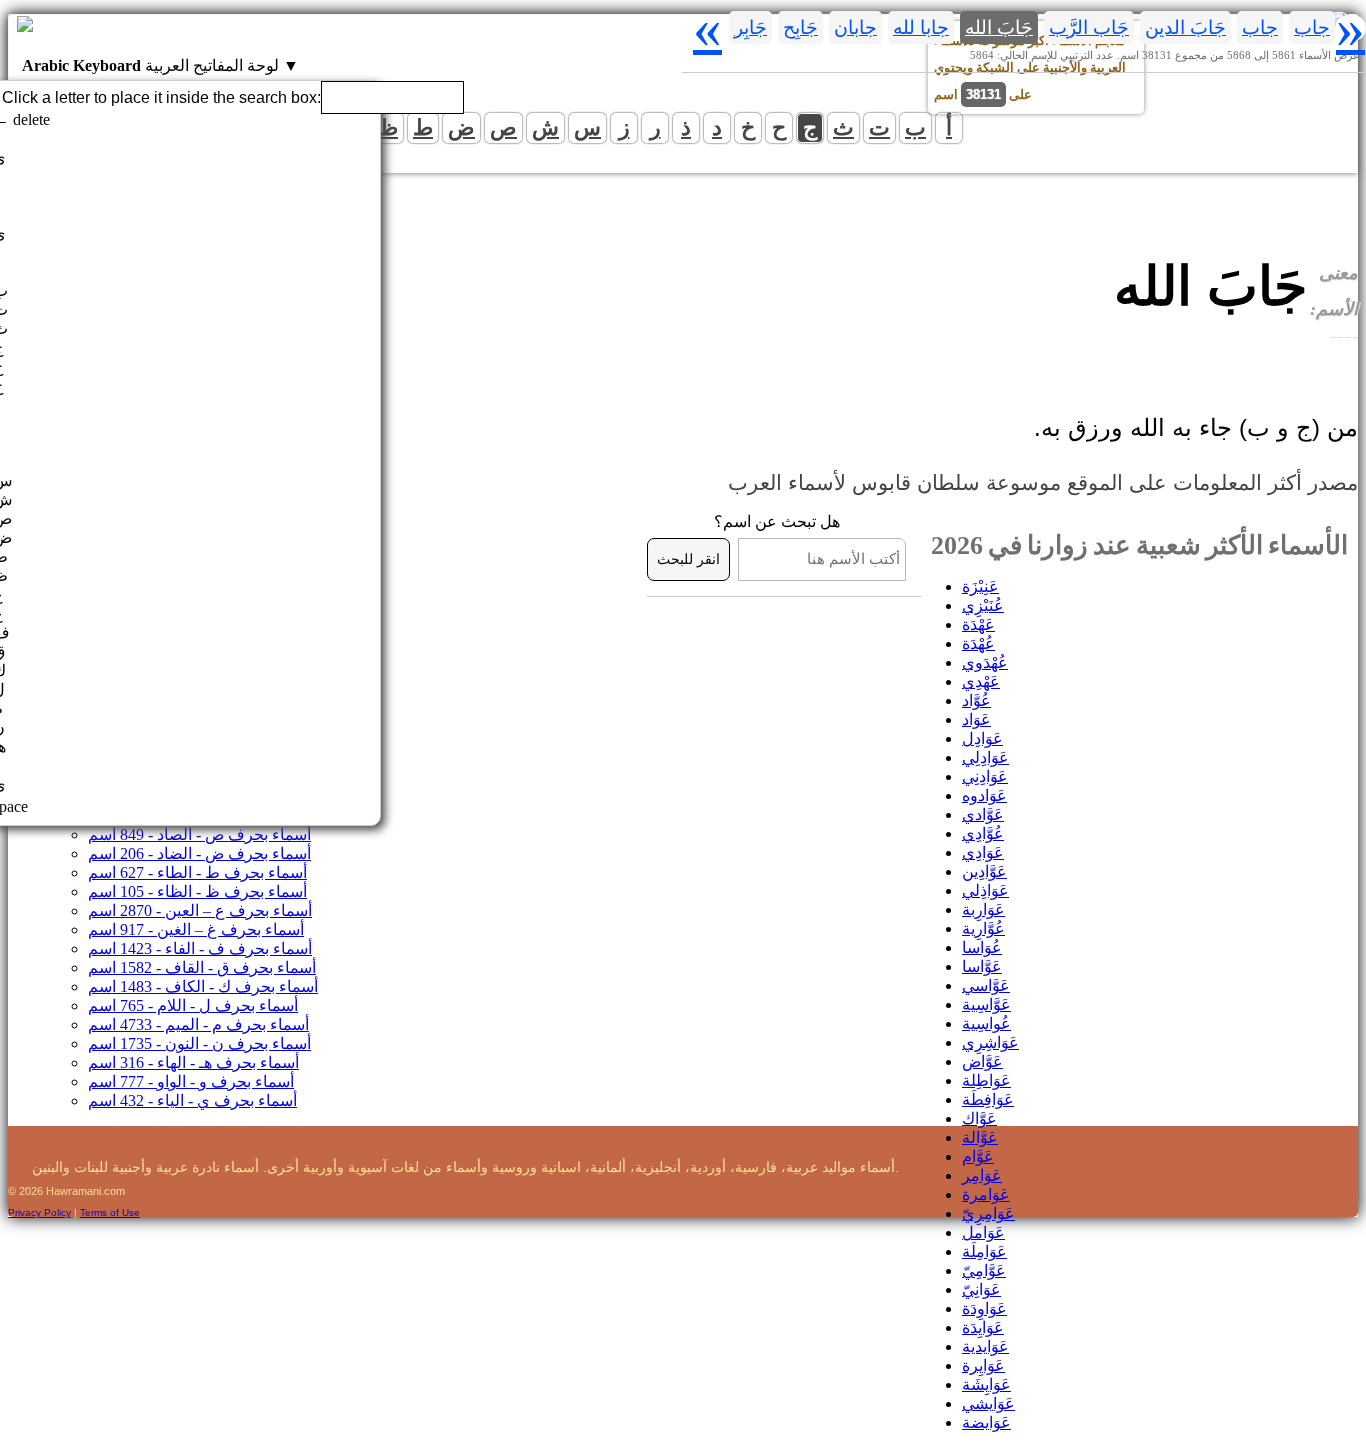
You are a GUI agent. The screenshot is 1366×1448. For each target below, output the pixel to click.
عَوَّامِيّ (984, 1270)
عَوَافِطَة (988, 1099)
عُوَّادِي (983, 833)
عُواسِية (986, 1023)
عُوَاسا (982, 947)
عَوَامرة (986, 1194)
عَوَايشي (988, 1403)
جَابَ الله (999, 27)
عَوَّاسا (982, 966)
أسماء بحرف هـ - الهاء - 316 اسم (193, 1062)
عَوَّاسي (986, 985)
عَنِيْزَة (980, 586)
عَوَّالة (980, 1137)
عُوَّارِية (983, 928)
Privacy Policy (39, 1212)
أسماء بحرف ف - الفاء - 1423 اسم (200, 948)
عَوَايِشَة (986, 1384)
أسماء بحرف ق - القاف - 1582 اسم (202, 967)
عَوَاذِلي (985, 890)
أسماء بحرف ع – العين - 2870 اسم (200, 910)
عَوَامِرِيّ (988, 1213)
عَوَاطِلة (986, 1080)
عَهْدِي (981, 681)
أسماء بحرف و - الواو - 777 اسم (191, 1081)
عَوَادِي (983, 852)
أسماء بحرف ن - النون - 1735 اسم (199, 1043)
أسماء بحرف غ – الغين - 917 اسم (196, 929)
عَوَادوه (984, 795)
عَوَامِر (982, 1175)
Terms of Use (110, 1212)
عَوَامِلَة (984, 1251)
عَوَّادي (983, 814)
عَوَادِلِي (985, 757)
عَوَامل (983, 1232)
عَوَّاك (979, 1118)
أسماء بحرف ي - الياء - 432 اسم (192, 1100)
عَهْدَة (978, 624)
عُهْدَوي (985, 662)
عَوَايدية (985, 1346)
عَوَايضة (986, 1422)
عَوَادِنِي (985, 776)
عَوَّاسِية (986, 1004)
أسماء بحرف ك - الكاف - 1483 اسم (203, 986)
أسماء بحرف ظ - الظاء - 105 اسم (197, 891)
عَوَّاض (982, 1061)
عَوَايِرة (983, 1365)
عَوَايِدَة (983, 1327)
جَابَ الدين (1185, 27)
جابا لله (921, 27)
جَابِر (750, 27)
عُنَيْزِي (983, 605)
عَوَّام (978, 1156)
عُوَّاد (976, 700)
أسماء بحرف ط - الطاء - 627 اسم (197, 872)
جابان (855, 27)
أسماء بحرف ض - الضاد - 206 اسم (199, 853)
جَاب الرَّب (1089, 27)
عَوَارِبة (983, 909)
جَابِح (800, 27)
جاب (1312, 27)
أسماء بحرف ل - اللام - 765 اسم (193, 1005)
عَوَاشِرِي (990, 1042)
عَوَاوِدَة (984, 1308)
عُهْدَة (978, 643)
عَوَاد (976, 719)
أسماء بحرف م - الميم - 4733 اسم (198, 1024)
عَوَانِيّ (981, 1289)
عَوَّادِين (984, 871)
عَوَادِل (982, 738)
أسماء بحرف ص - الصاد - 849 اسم (199, 834)
